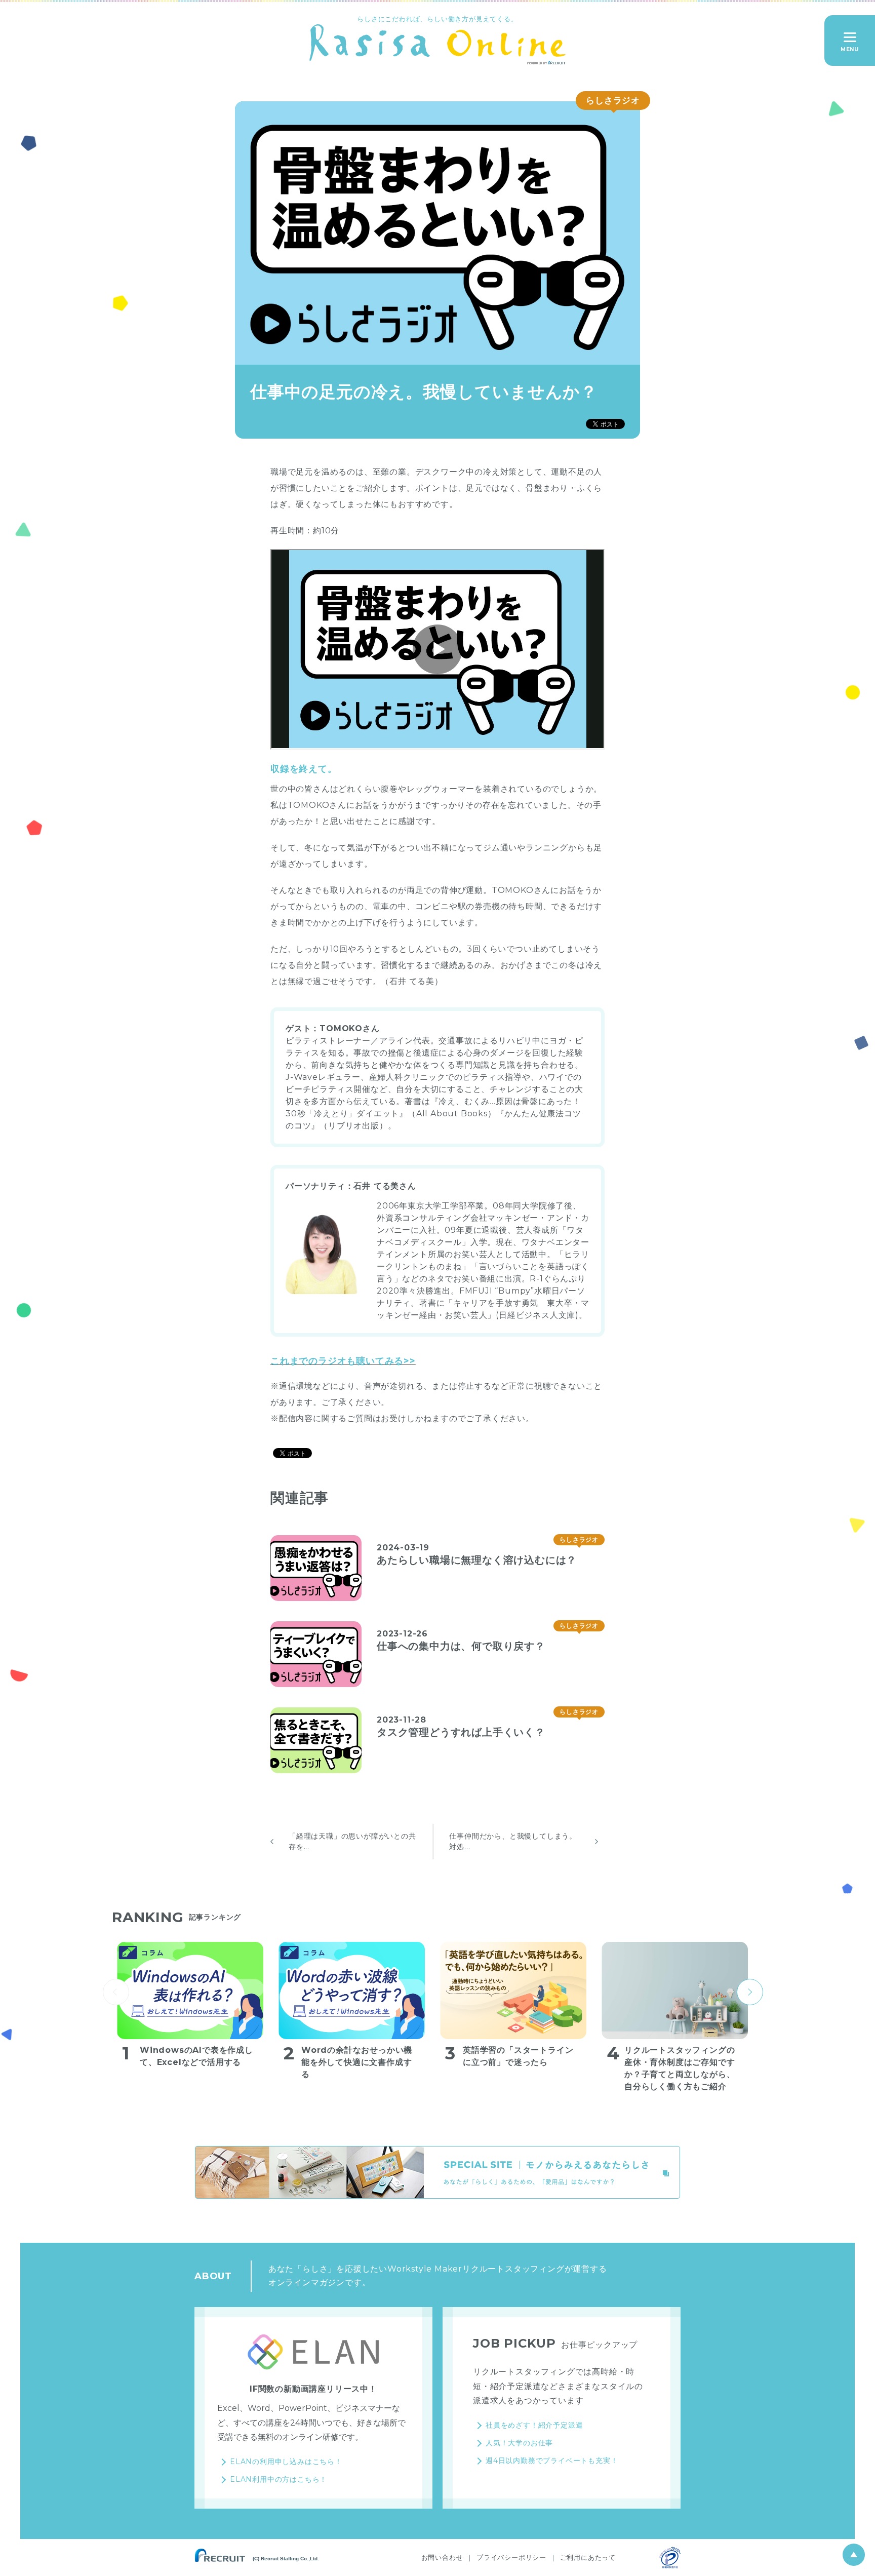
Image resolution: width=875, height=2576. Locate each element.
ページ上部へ (854, 2555)
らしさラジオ (613, 100)
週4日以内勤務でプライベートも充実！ (552, 2461)
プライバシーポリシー (511, 2557)
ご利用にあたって (588, 2557)
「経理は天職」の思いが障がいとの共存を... (352, 1841)
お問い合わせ (442, 2557)
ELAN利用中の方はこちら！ (279, 2479)
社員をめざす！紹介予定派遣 (534, 2425)
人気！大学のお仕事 (519, 2443)
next (750, 1992)
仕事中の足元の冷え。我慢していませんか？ (424, 392)
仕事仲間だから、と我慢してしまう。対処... (513, 1841)
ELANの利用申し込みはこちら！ (286, 2462)
